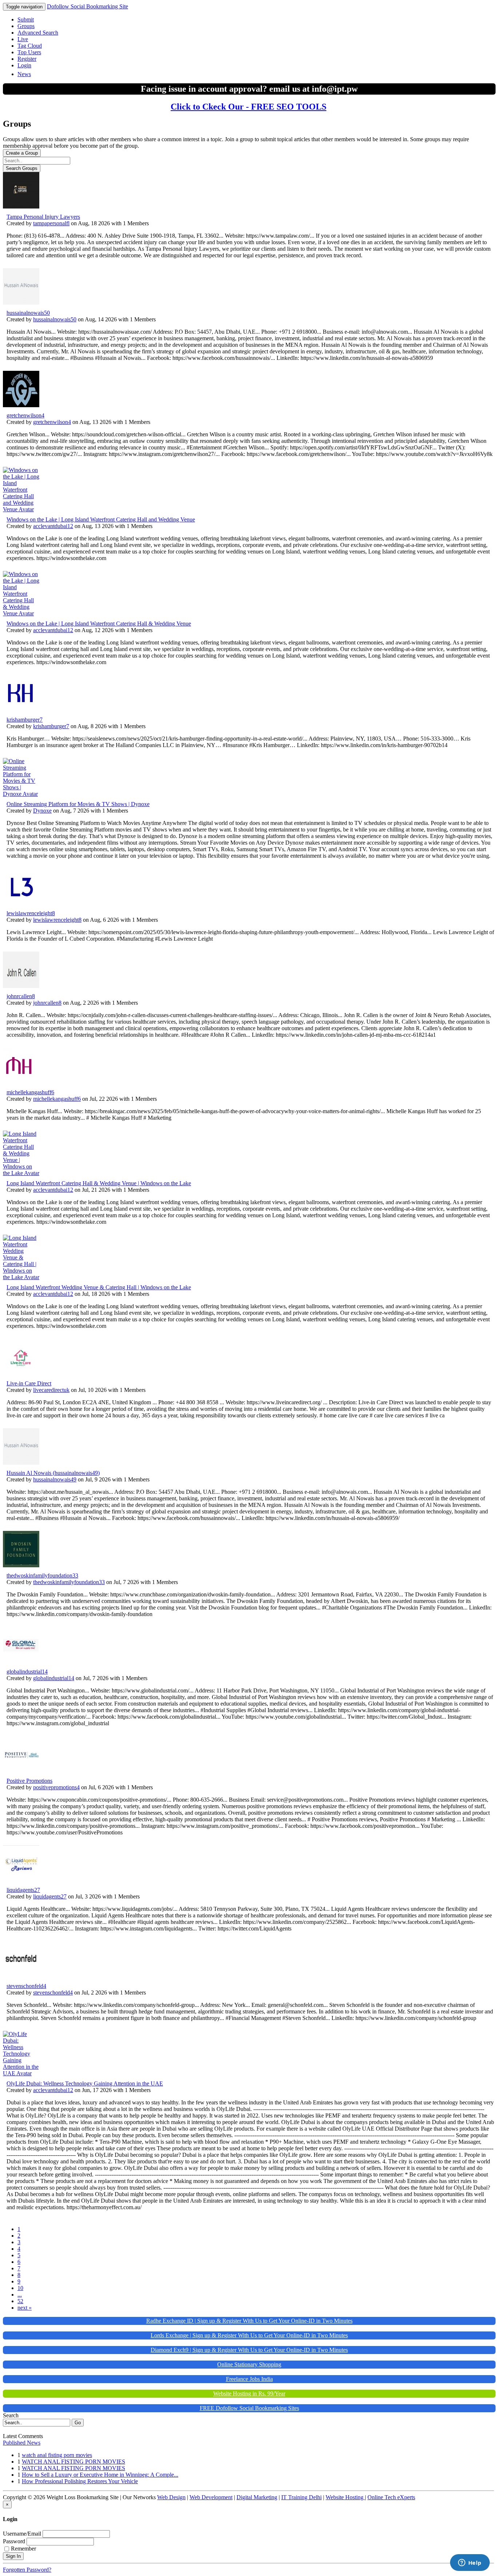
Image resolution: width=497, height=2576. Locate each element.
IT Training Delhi (301, 2497)
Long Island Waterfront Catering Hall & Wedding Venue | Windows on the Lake (99, 1183)
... (20, 2295)
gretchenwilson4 (25, 415)
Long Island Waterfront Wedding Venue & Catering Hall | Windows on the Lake (99, 1287)
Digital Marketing (257, 2497)
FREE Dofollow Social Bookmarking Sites (249, 2408)
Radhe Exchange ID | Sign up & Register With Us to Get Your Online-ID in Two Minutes (249, 2321)
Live (23, 39)
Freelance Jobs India (249, 2379)
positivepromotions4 (56, 1787)
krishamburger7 (25, 720)
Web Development (211, 2497)
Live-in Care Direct (29, 1383)
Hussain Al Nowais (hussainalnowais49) (53, 1473)
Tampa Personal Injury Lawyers (43, 217)
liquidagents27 (23, 1890)
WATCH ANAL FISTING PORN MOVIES (73, 2462)
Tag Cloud (30, 46)
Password (14, 2541)
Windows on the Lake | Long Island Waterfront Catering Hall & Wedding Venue (99, 624)
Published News (22, 2443)
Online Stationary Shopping (249, 2364)
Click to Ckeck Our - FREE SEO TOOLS (249, 107)
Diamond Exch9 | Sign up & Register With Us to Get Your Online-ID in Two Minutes (249, 2350)
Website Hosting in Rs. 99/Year (249, 2394)
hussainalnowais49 (55, 1479)
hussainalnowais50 (28, 313)
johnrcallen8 (21, 996)
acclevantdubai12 (53, 526)
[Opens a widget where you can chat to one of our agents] (470, 2563)
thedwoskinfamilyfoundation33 (42, 1575)
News (24, 74)
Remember (23, 2549)
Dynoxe (42, 811)
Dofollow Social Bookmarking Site (88, 6)
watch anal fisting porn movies (57, 2455)
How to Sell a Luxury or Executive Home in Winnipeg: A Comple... (100, 2475)
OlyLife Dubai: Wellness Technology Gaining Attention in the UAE (85, 2083)
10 (20, 2288)
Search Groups (22, 168)
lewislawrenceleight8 (31, 913)
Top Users (29, 52)
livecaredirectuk (51, 1390)
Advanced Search (38, 33)
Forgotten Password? (27, 2570)
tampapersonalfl (51, 223)
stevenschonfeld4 (26, 1986)
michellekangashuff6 (30, 1092)
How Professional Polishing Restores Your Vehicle (80, 2481)
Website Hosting (345, 2497)
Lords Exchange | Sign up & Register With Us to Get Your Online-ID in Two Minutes (249, 2335)
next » (25, 2308)
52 (20, 2301)
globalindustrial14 (27, 1672)
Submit (26, 19)
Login (24, 65)
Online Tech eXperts (391, 2497)
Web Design (171, 2497)
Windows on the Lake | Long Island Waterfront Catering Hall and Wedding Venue (101, 519)
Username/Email (22, 2534)
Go (78, 2423)
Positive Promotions (29, 1781)
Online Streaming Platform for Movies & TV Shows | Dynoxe (78, 804)
